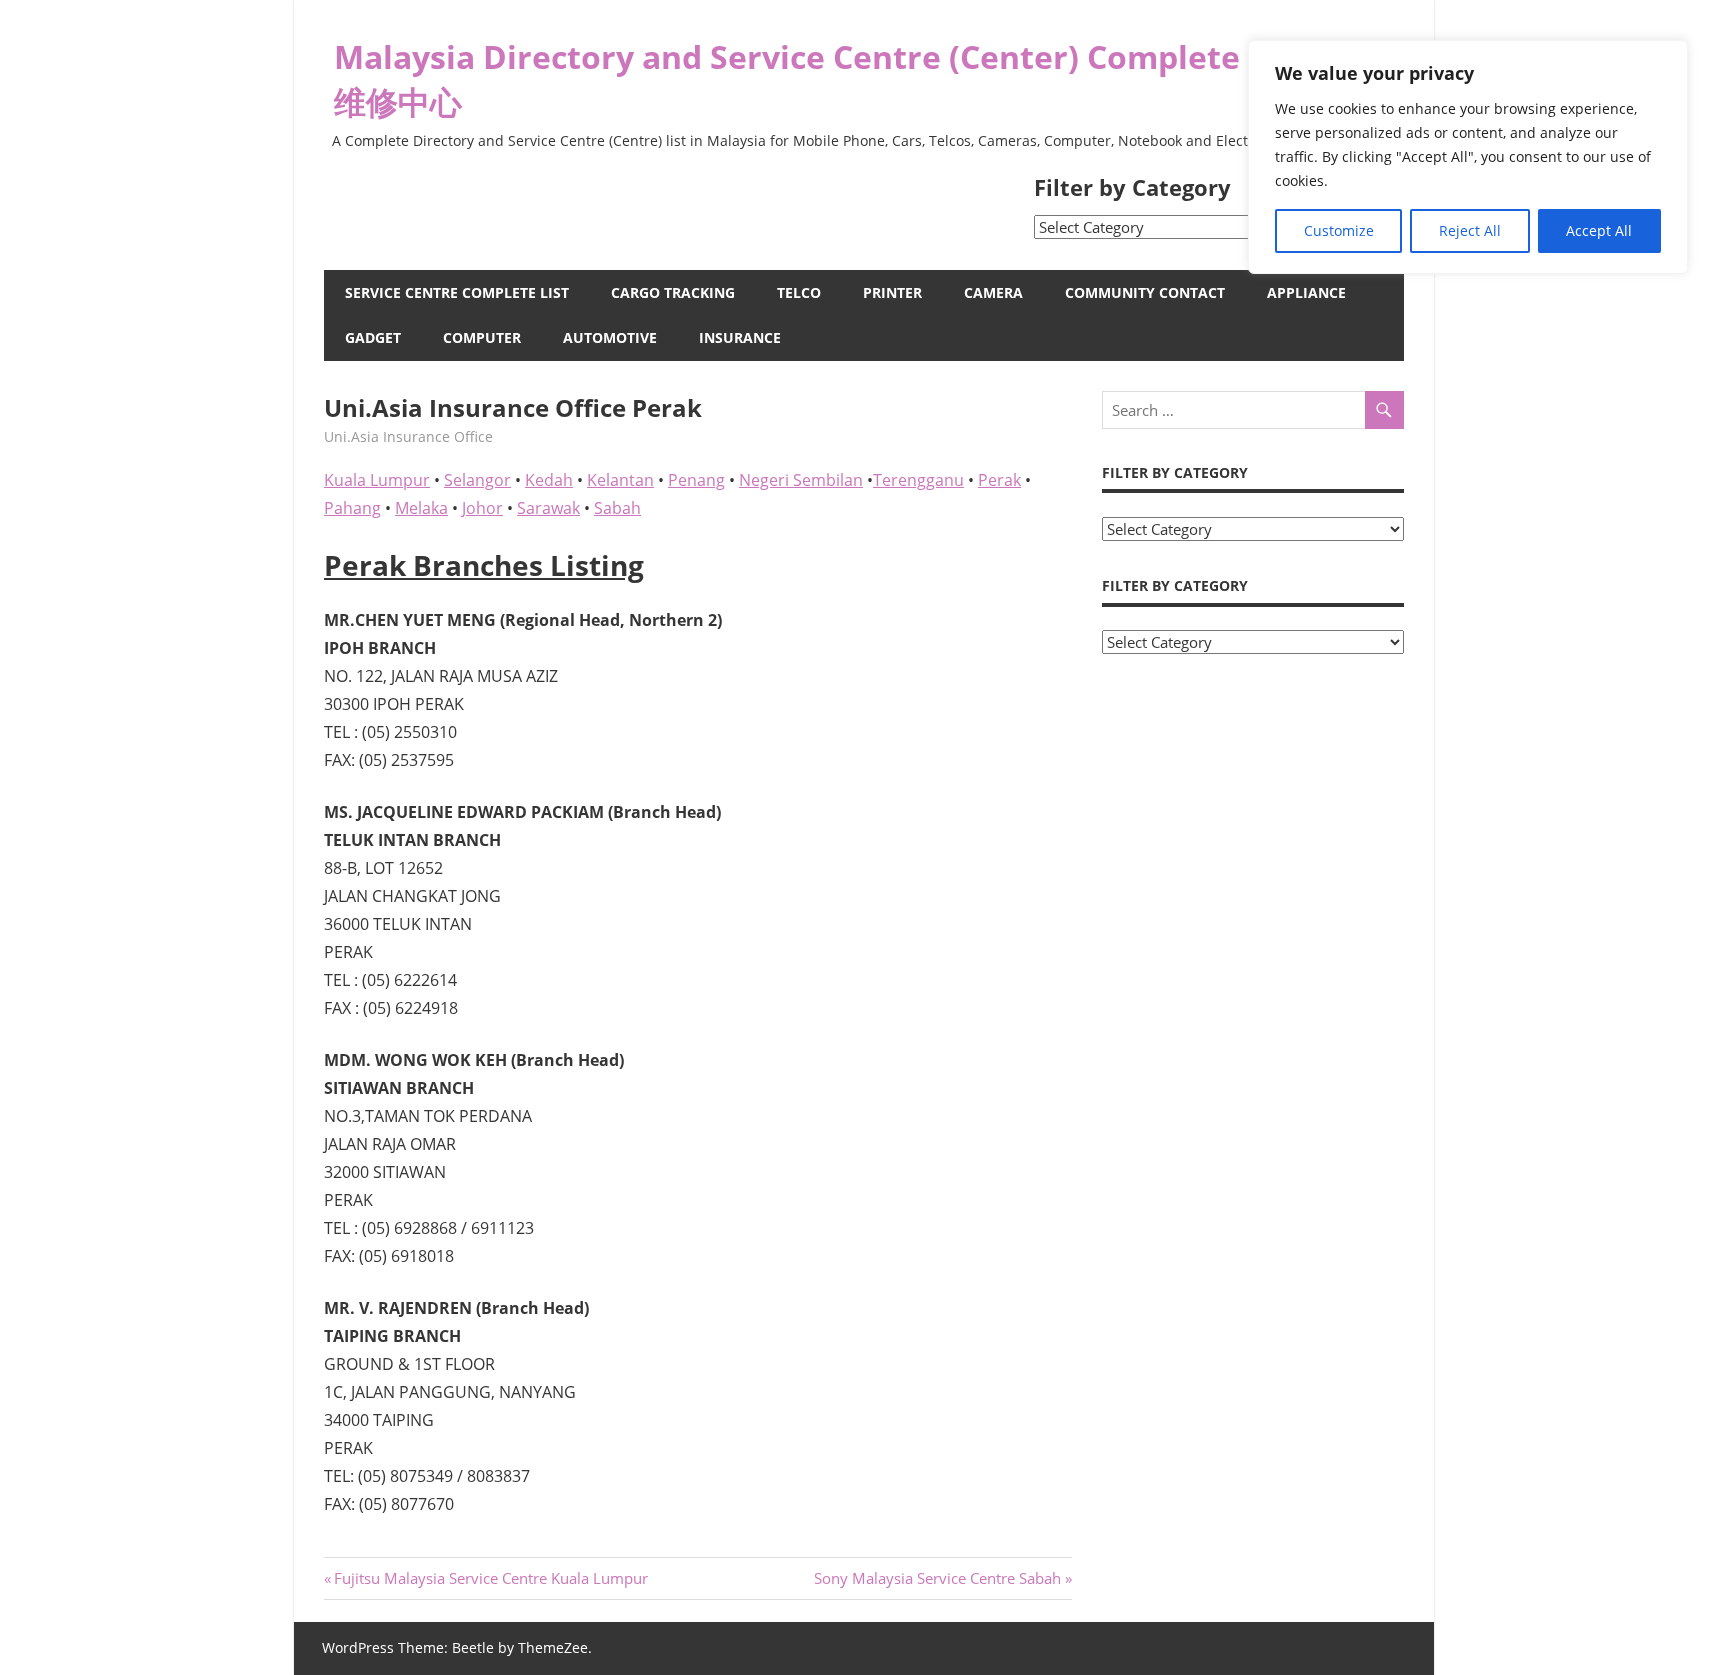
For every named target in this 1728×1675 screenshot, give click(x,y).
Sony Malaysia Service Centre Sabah (937, 1578)
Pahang (352, 508)
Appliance (1306, 292)
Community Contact (1145, 292)
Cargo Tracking (673, 292)
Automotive (610, 337)
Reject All (1470, 230)
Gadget (373, 337)
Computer (482, 337)
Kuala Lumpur (377, 480)
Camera (993, 292)
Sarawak (548, 508)
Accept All (1599, 230)
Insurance (740, 337)
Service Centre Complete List (457, 292)
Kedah (549, 480)
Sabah (617, 508)
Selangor (477, 480)
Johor (482, 508)
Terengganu (918, 480)
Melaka (421, 508)
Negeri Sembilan (801, 480)
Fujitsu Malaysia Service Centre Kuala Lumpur (490, 1578)
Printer (892, 292)
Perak (999, 480)
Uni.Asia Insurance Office (408, 436)
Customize (1339, 230)
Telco (799, 292)
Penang (696, 480)
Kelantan (620, 480)
